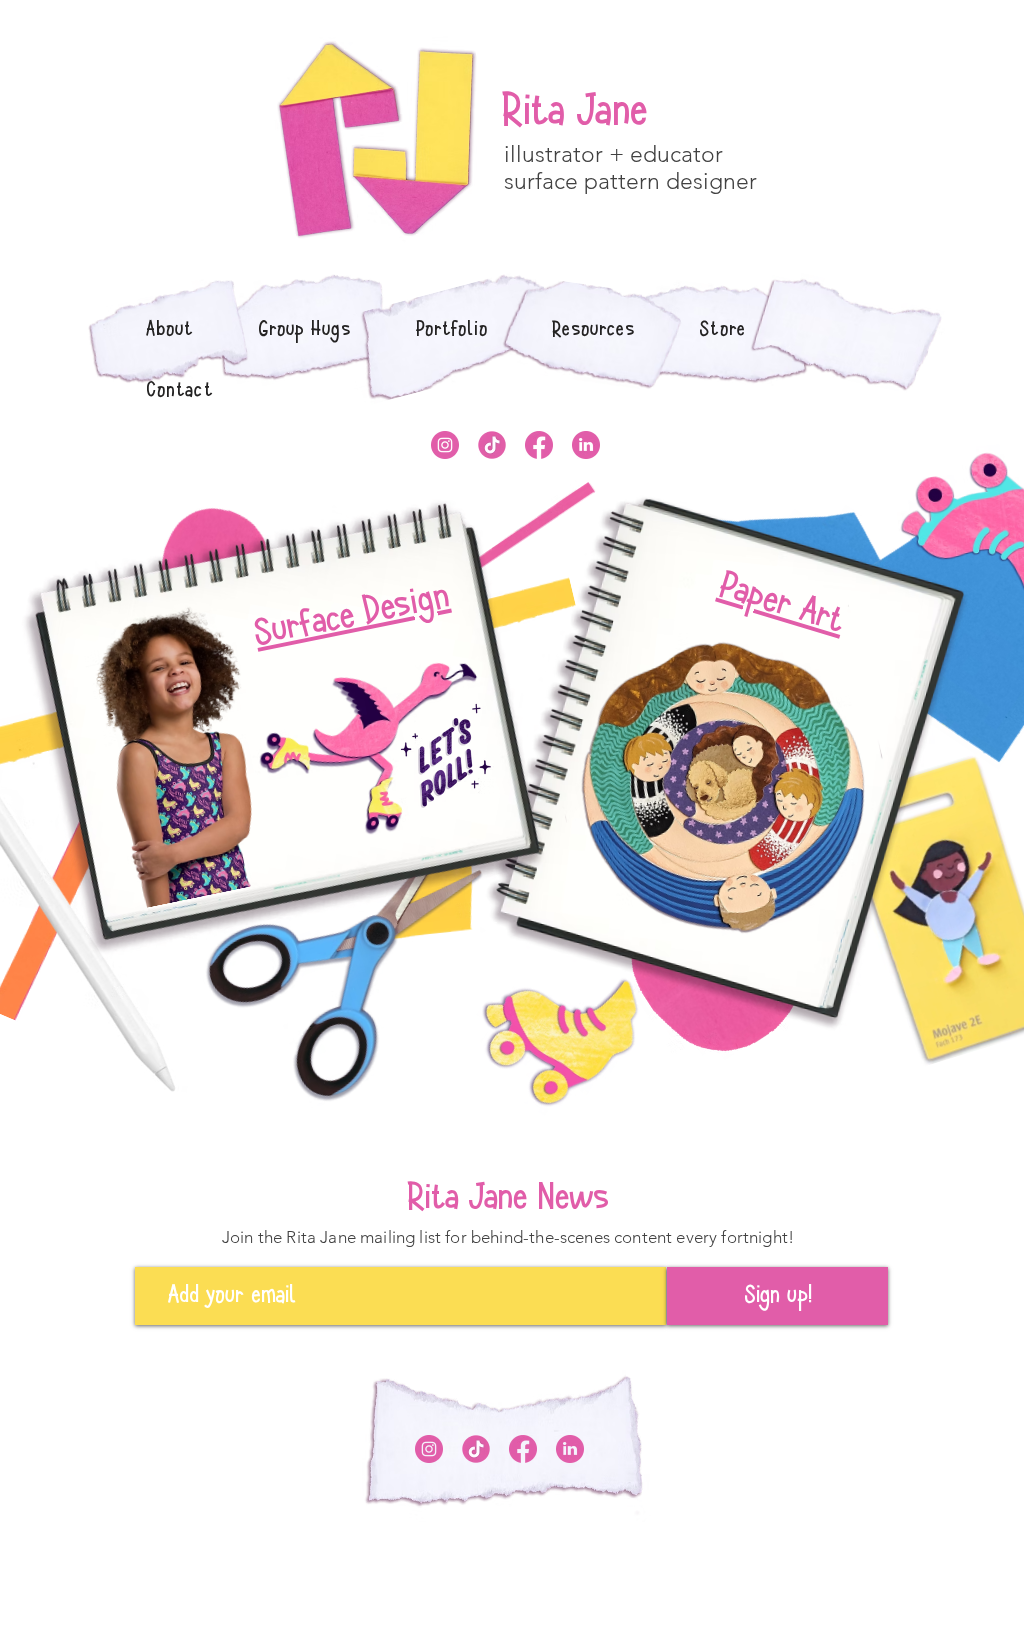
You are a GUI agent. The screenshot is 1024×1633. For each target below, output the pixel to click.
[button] (452, 329)
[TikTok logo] (492, 445)
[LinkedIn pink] (586, 445)
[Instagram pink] (445, 445)
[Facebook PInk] (539, 445)
